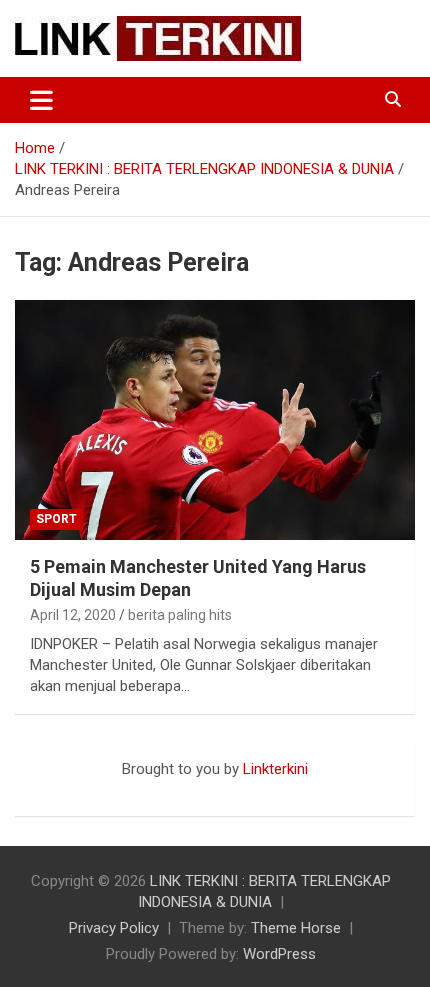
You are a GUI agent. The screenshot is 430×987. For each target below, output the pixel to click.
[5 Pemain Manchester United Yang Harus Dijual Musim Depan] (215, 419)
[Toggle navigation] (41, 100)
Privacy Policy (114, 928)
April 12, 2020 (73, 615)
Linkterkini (275, 769)
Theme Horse (296, 928)
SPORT (56, 519)
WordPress (279, 954)
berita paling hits (180, 615)
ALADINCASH (75, 790)
